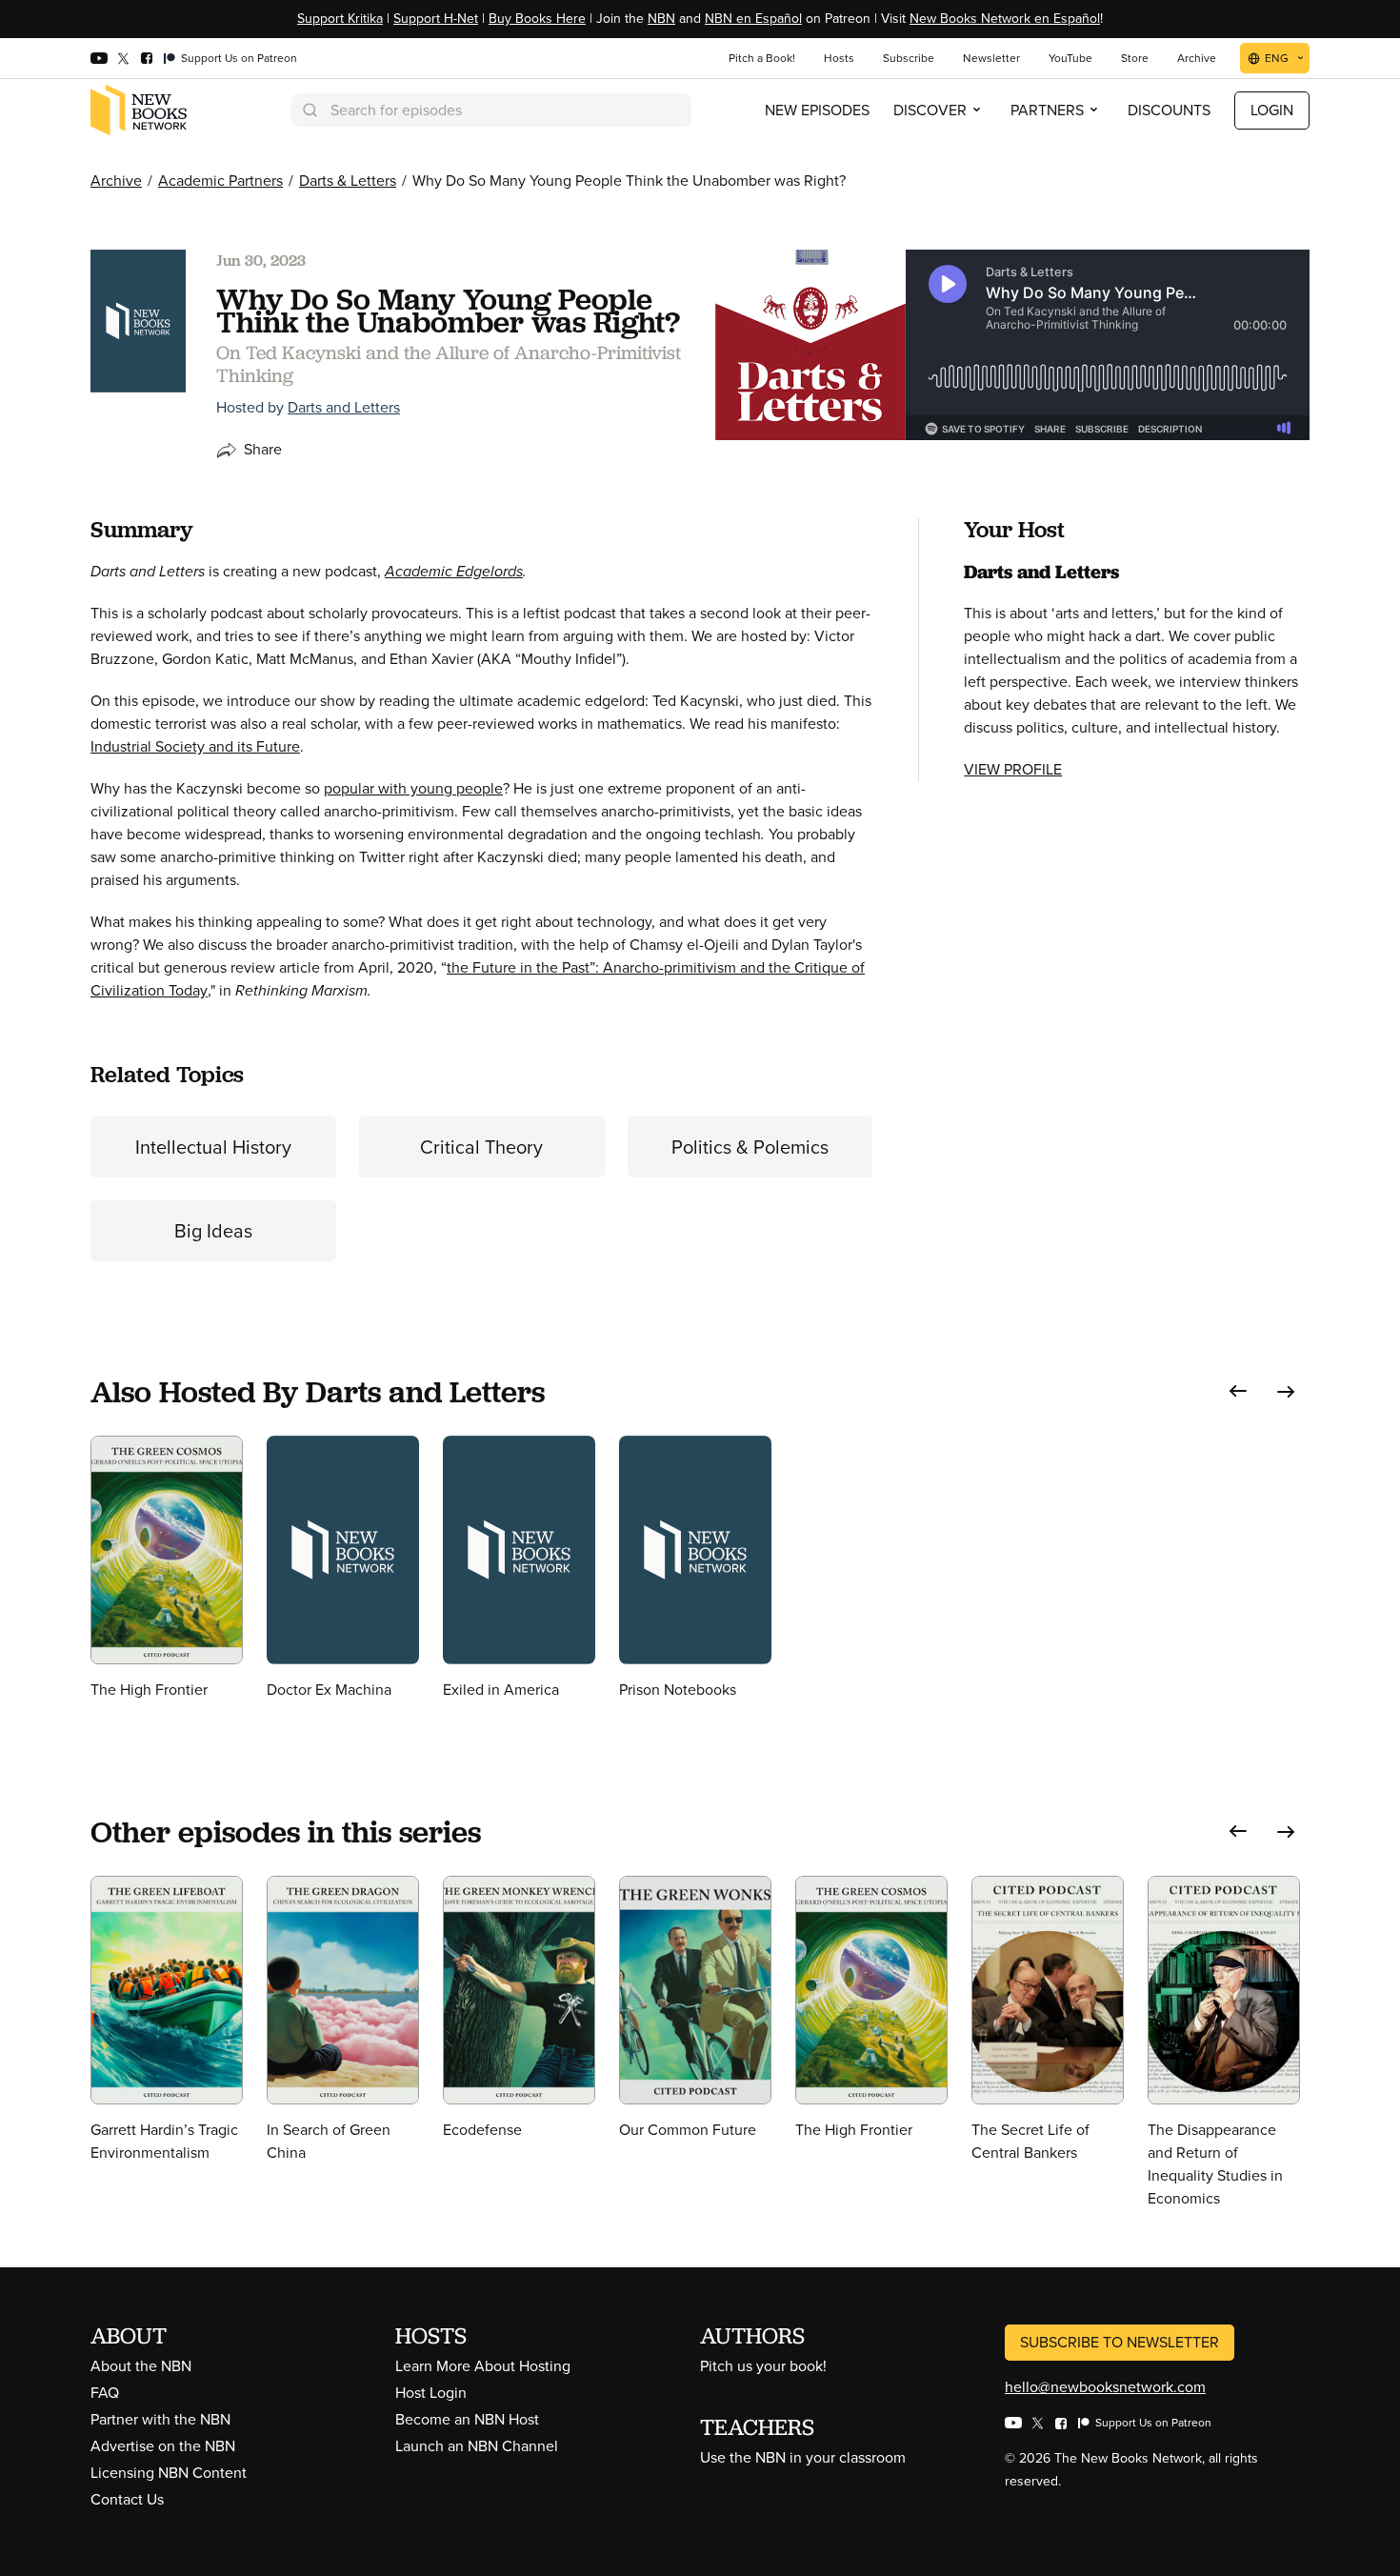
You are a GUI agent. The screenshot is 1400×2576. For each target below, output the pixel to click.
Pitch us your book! (763, 2366)
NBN (661, 19)
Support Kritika (340, 19)
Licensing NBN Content (169, 2473)
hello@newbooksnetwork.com (1105, 2387)
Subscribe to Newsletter (1120, 2342)
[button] (1238, 1391)
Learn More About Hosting (483, 2366)
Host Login (431, 2393)
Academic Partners (220, 181)
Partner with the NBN (160, 2419)
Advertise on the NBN (163, 2446)
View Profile (1013, 769)
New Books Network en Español (1005, 19)
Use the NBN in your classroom (803, 2457)
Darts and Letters (344, 407)
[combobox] (491, 110)
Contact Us (127, 2499)
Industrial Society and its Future (195, 746)
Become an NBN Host (467, 2419)
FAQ (105, 2393)
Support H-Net (436, 19)
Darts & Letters (348, 181)
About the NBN (141, 2366)
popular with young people (413, 788)
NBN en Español (753, 19)
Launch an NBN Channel (477, 2446)
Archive (116, 181)
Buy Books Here (537, 19)
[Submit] (309, 110)
